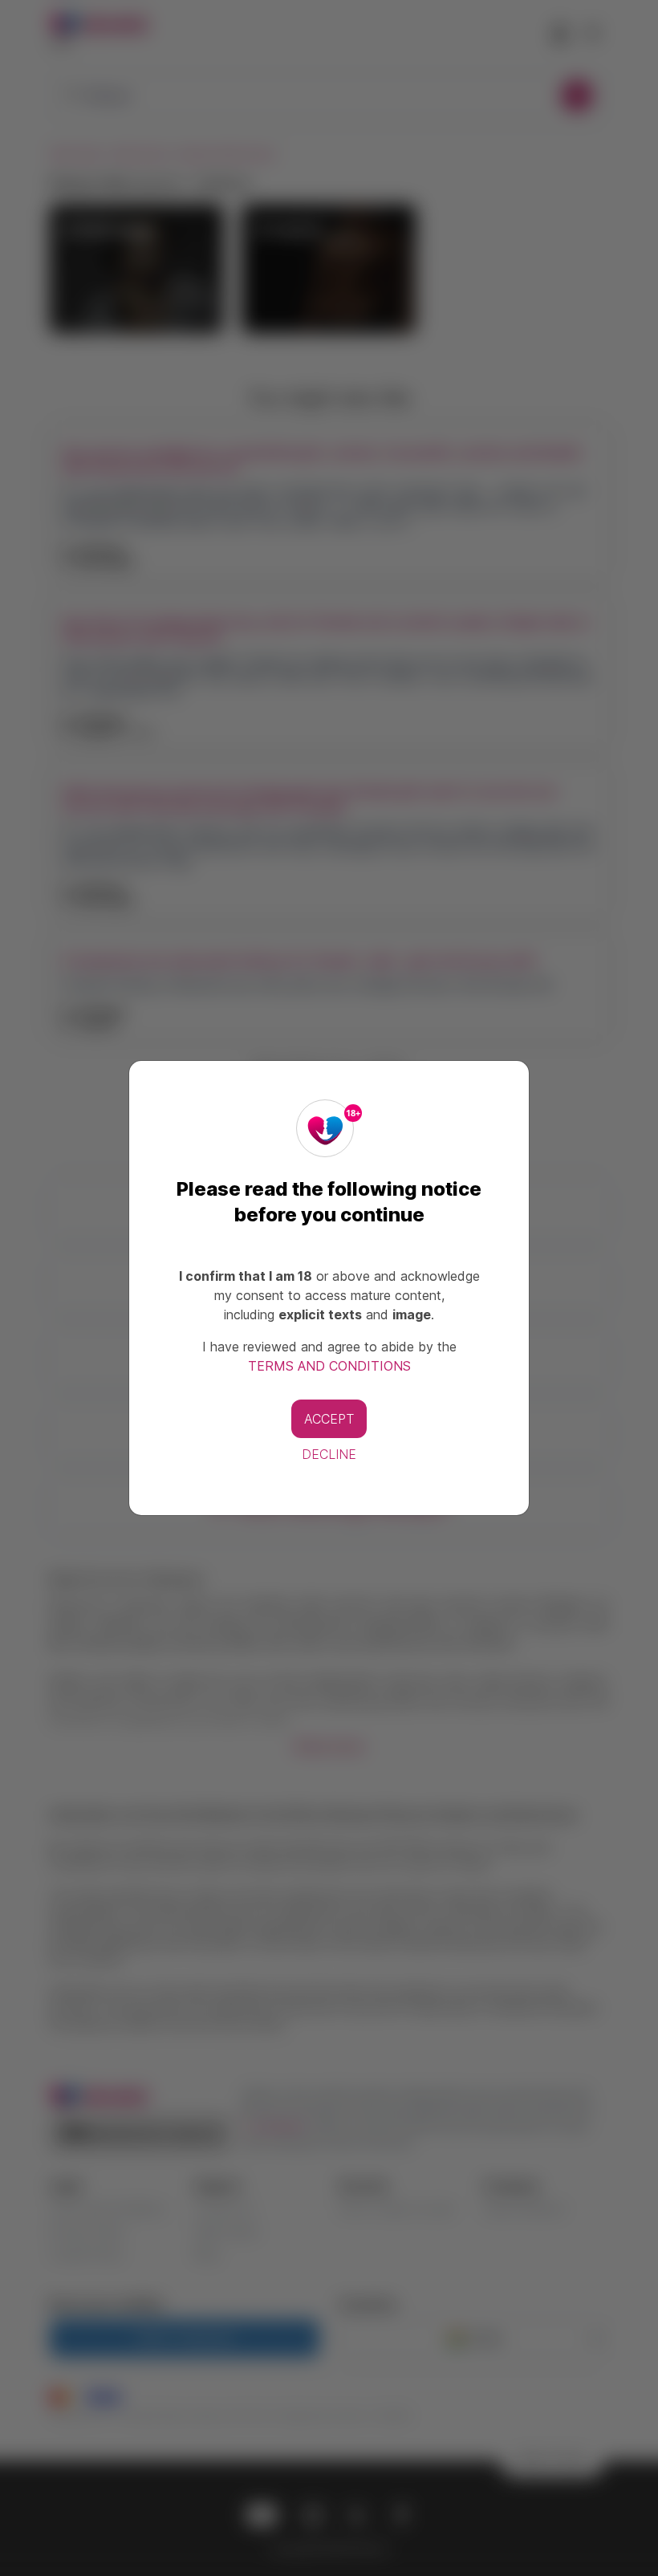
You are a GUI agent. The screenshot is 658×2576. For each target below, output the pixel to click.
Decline (329, 1454)
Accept (329, 1419)
